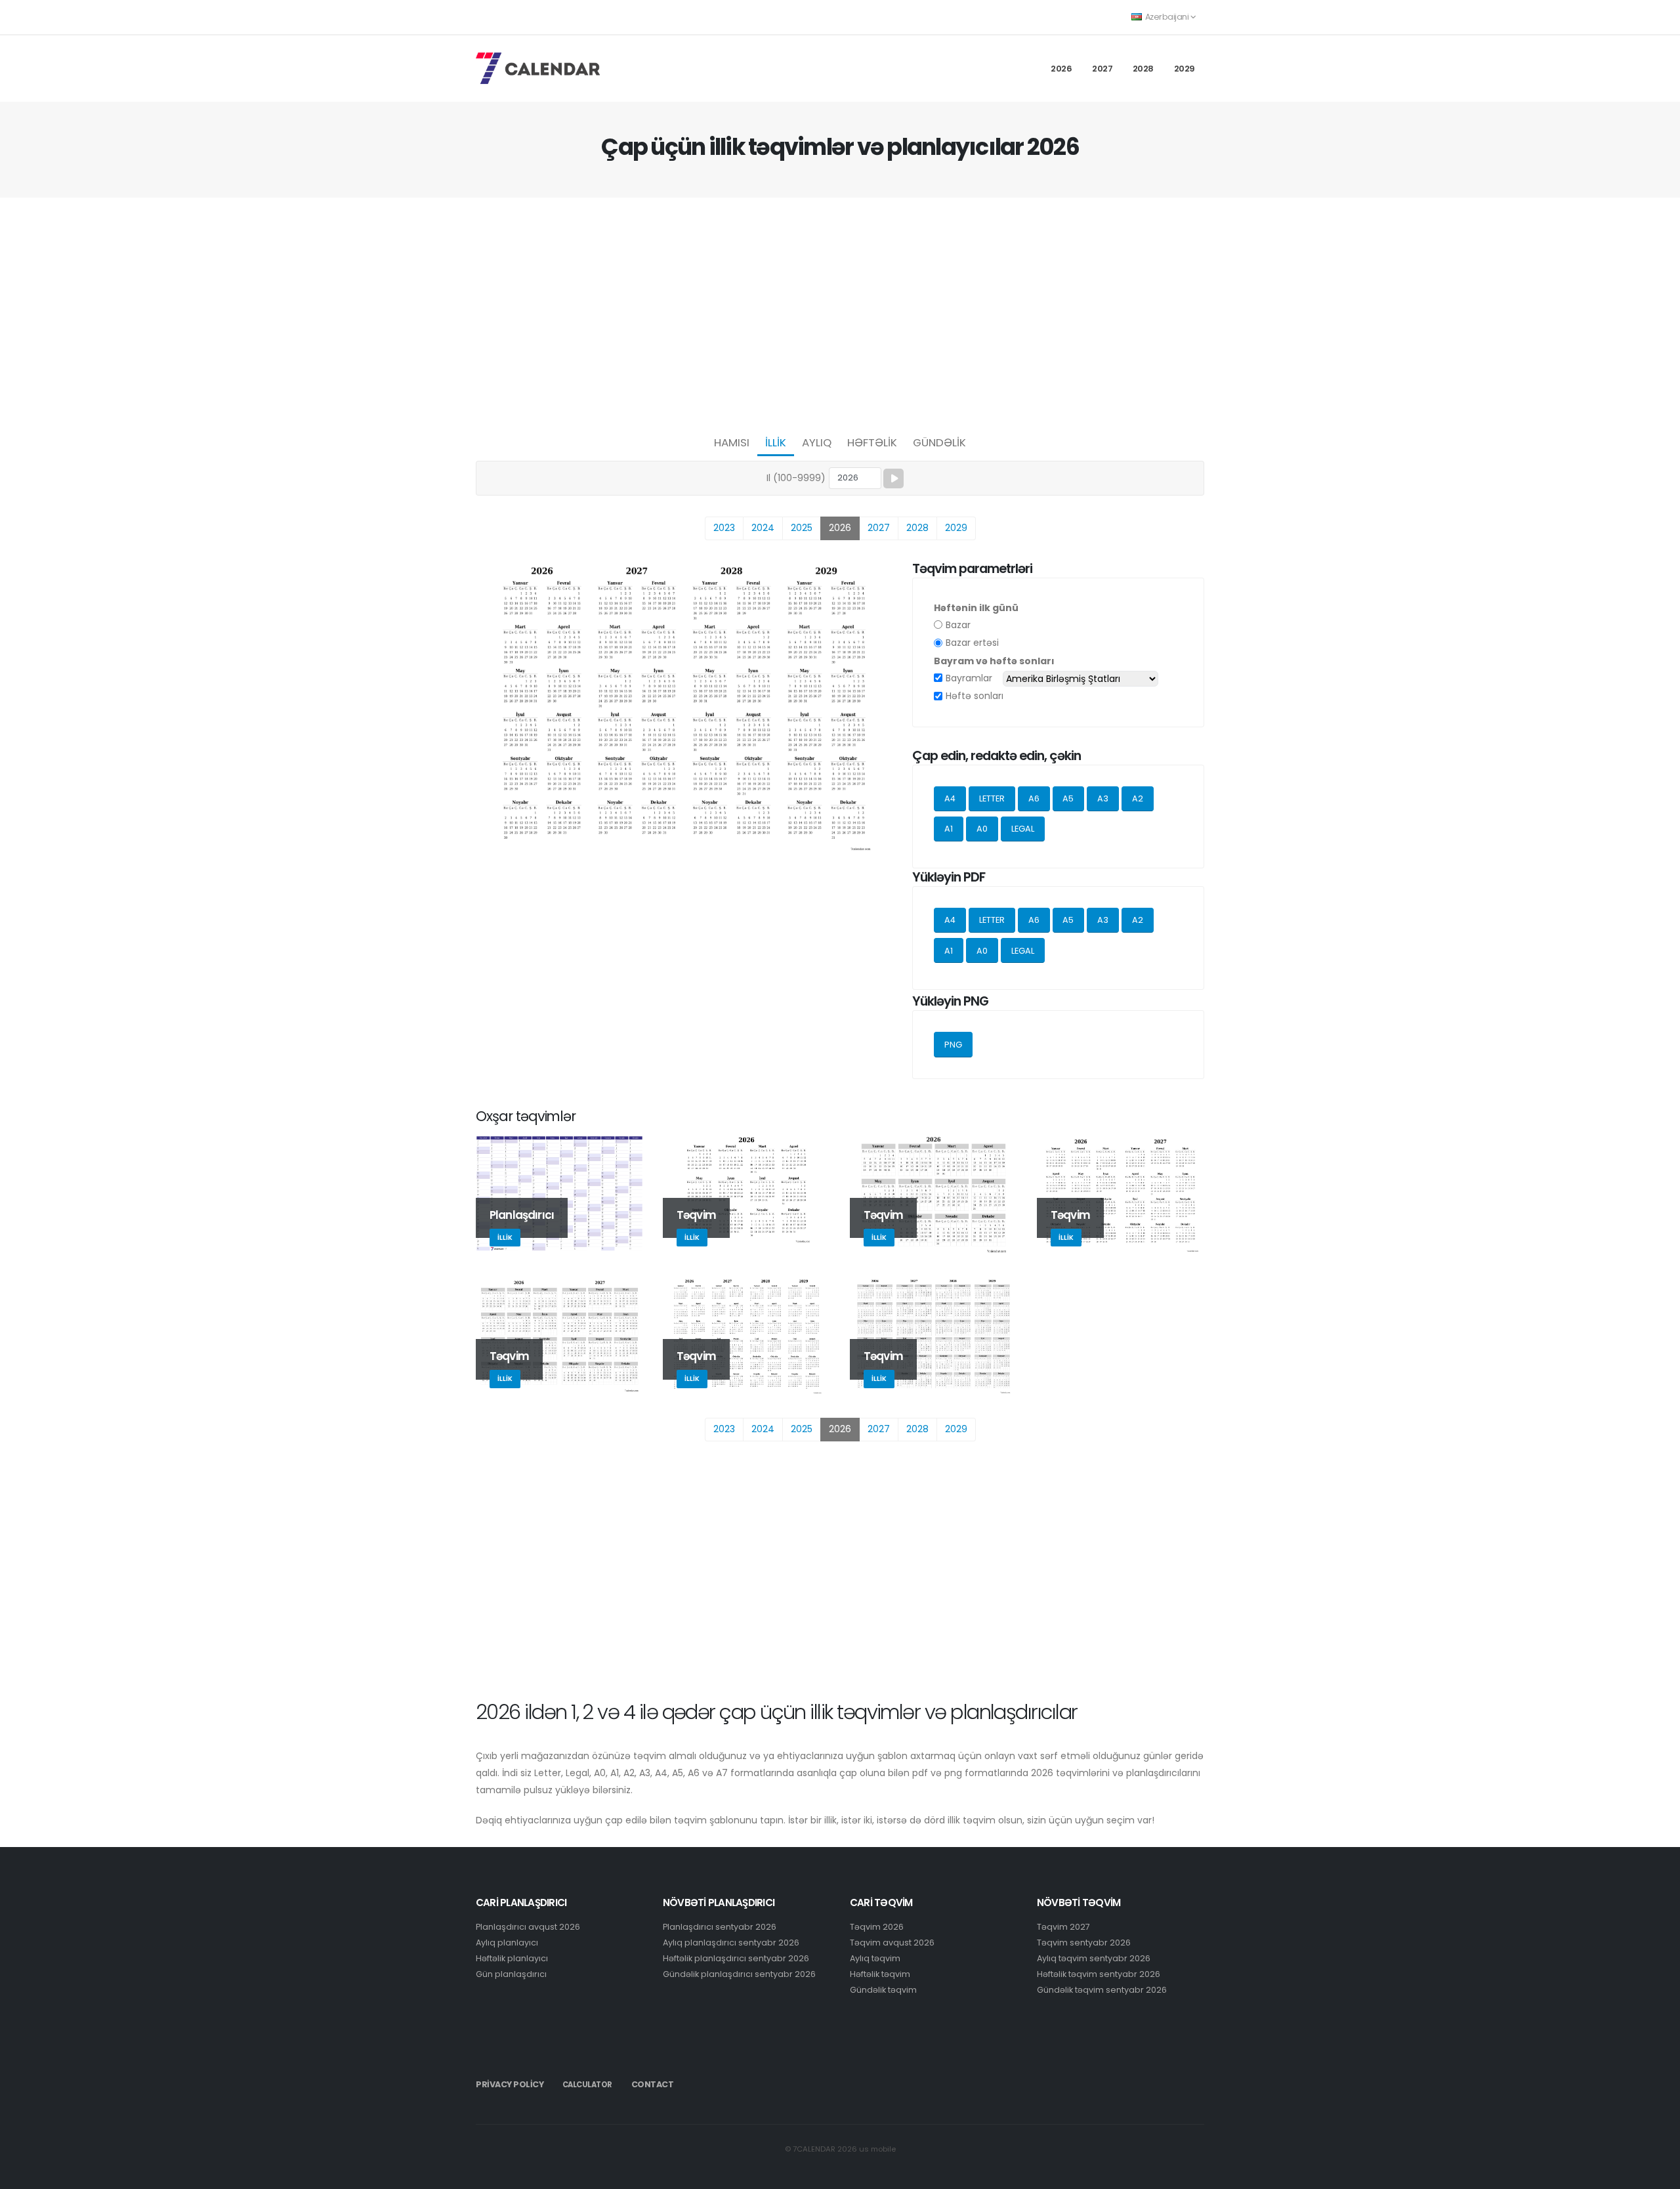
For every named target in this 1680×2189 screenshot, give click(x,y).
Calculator (587, 2085)
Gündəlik (939, 442)
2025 (802, 528)
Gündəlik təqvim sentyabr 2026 (1102, 1990)
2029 (1185, 69)
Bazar (958, 625)
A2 (1138, 798)
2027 (1102, 69)
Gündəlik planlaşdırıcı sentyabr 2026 (739, 1974)
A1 (949, 829)
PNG (953, 1045)
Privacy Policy (510, 2084)
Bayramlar (969, 678)
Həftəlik (872, 442)
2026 (1061, 69)
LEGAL (1023, 829)
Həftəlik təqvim (880, 1974)
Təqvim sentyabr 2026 (1084, 1943)
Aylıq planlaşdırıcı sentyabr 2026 (731, 1943)
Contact (653, 2084)
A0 (982, 829)
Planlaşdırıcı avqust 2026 (528, 1927)
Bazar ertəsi (972, 643)
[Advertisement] (840, 312)
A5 (1068, 798)
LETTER (992, 798)
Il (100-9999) (796, 478)
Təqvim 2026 (877, 1927)
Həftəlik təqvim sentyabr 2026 (1099, 1974)
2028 (1143, 69)
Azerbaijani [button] (1167, 17)
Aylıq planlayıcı (507, 1943)
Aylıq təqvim (875, 1958)
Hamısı (732, 442)
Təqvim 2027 (1063, 1927)
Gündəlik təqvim (883, 1990)
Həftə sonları (975, 696)
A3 (1103, 798)
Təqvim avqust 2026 (892, 1943)
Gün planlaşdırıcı (511, 1974)
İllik (776, 442)
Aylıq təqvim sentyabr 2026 (1094, 1958)
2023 (724, 528)
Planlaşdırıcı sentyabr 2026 (720, 1927)
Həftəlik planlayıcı (512, 1958)
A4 (950, 798)
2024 (763, 528)
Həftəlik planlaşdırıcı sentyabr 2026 (736, 1958)
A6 (1034, 798)
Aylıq (817, 442)
